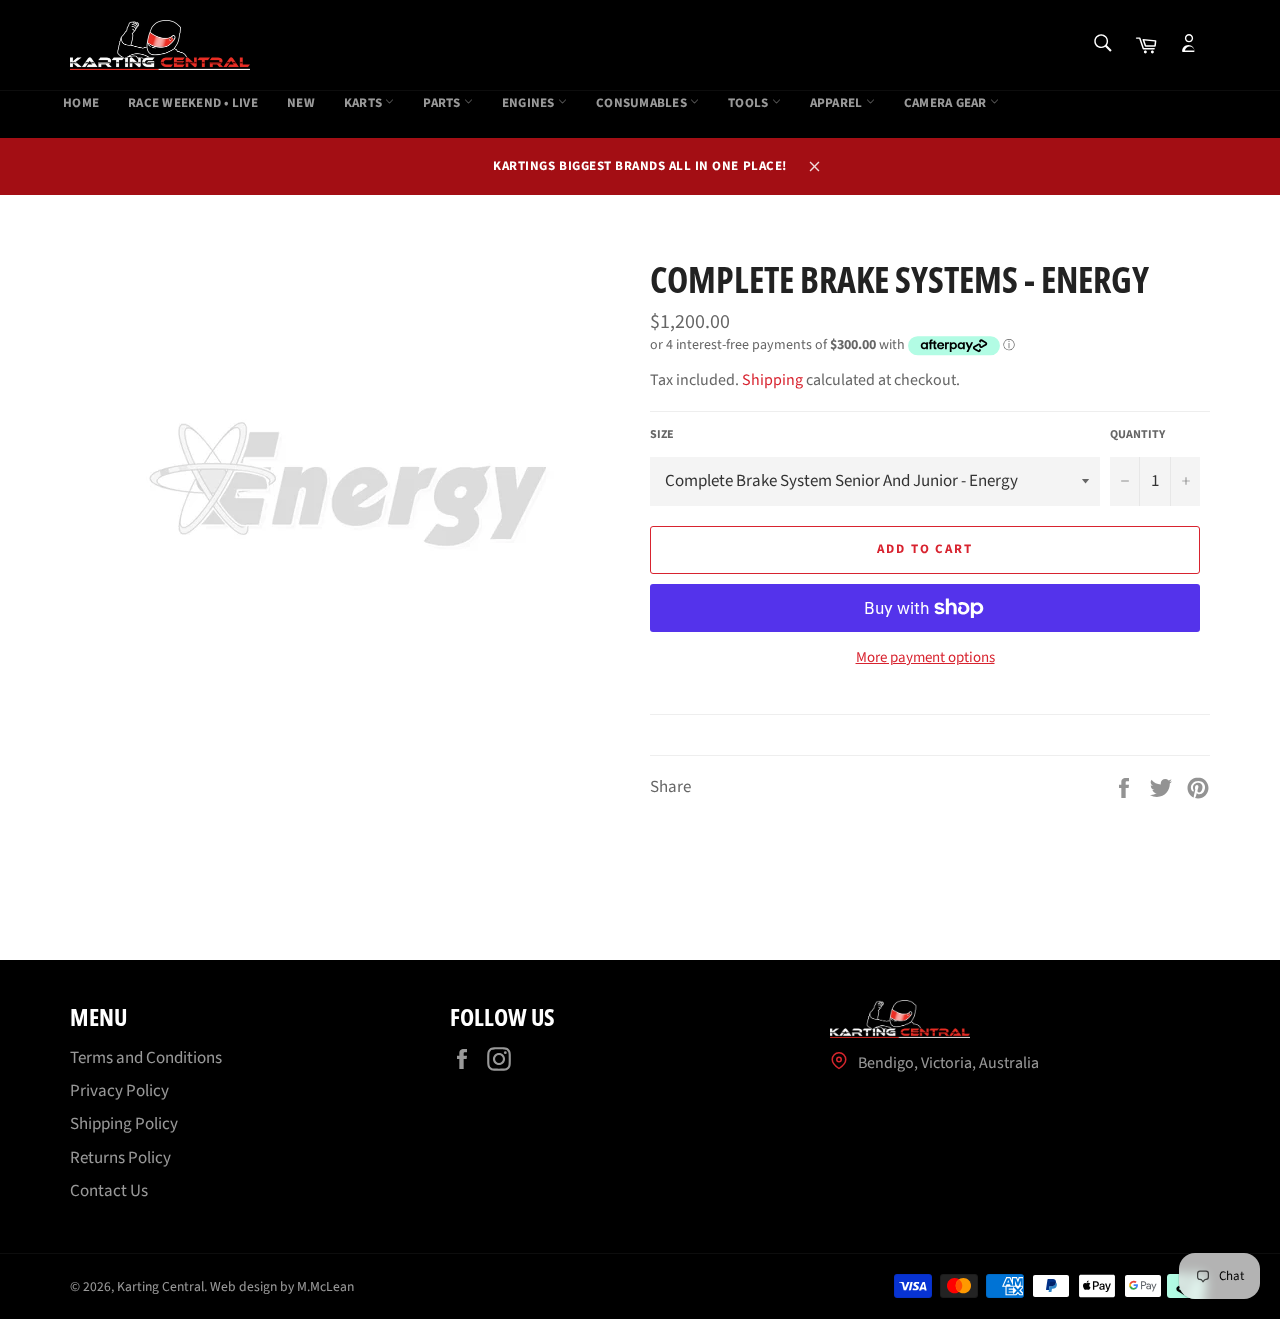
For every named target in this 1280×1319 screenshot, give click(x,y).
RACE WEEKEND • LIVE (193, 103)
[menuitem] (81, 104)
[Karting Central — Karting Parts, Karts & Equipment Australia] (160, 45)
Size (662, 435)
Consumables (643, 103)
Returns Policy (120, 1158)
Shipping (772, 380)
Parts (443, 103)
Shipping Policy (124, 1124)
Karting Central (160, 1286)
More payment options (925, 658)
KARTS (365, 103)
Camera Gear (947, 103)
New (301, 103)
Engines (530, 103)
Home (81, 103)
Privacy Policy (119, 1091)
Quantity (1137, 435)
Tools (750, 103)
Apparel (838, 103)
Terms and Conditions (146, 1058)
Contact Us (109, 1191)
